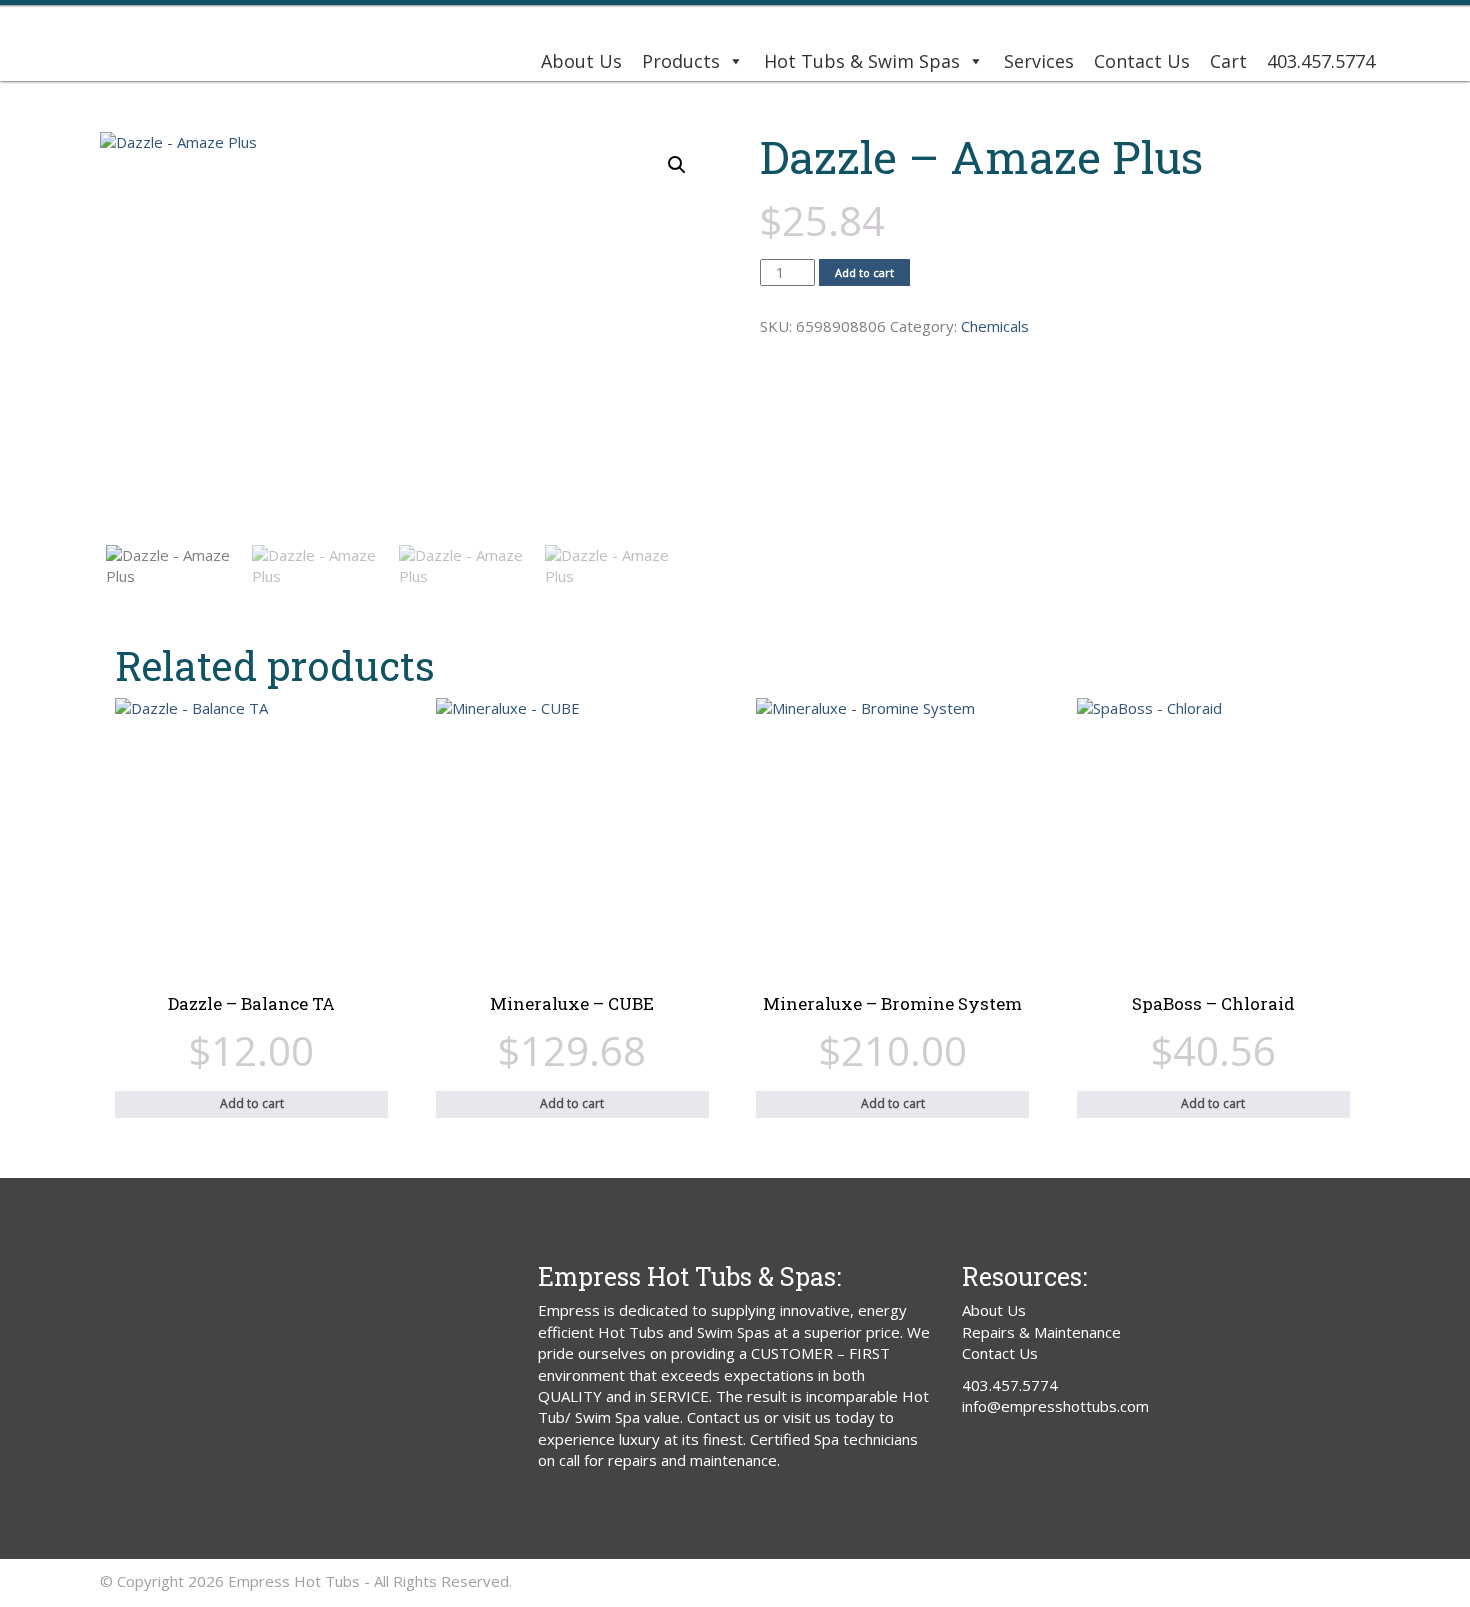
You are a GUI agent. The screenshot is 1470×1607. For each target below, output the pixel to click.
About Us (581, 61)
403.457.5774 (1321, 61)
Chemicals (995, 326)
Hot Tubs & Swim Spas (862, 61)
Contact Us (1142, 61)
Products (681, 61)
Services (1039, 61)
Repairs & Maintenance (1041, 1332)
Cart (1228, 61)
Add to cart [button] (252, 1103)
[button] (677, 165)
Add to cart (864, 272)
